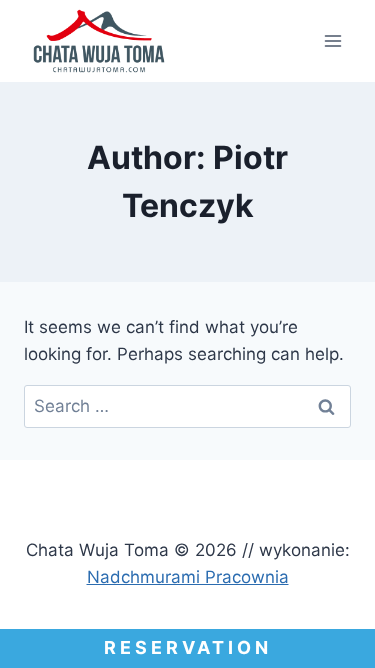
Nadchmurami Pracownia (188, 577)
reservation (188, 647)
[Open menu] (332, 40)
